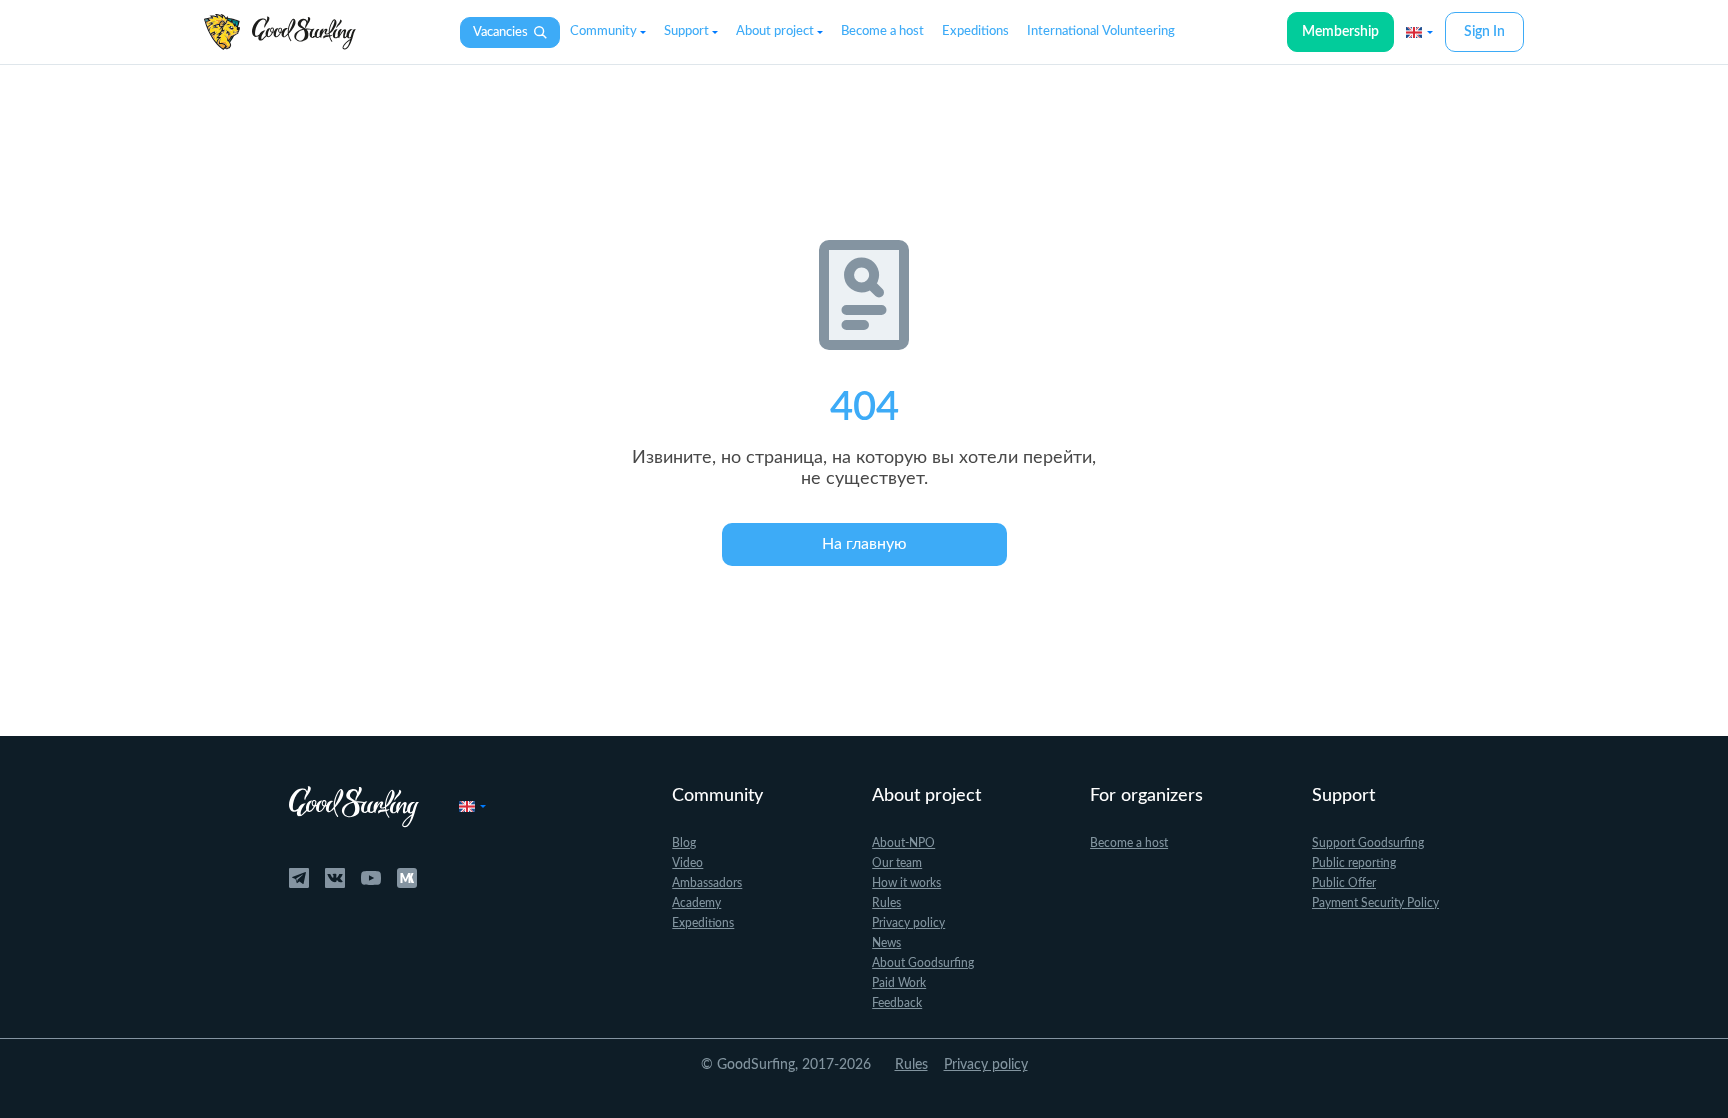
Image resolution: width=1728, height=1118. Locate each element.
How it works (906, 883)
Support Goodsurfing (1368, 843)
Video (687, 863)
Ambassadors (707, 883)
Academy (696, 903)
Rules (886, 903)
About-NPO (903, 843)
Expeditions (975, 31)
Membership (1340, 32)
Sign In (1484, 32)
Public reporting (1354, 863)
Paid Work (899, 983)
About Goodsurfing (923, 963)
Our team (897, 863)
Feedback (897, 1003)
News (886, 943)
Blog (684, 843)
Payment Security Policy (1375, 903)
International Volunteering (1101, 31)
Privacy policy (908, 923)
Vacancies (500, 32)
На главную (864, 544)
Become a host (882, 31)
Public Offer (1344, 883)
